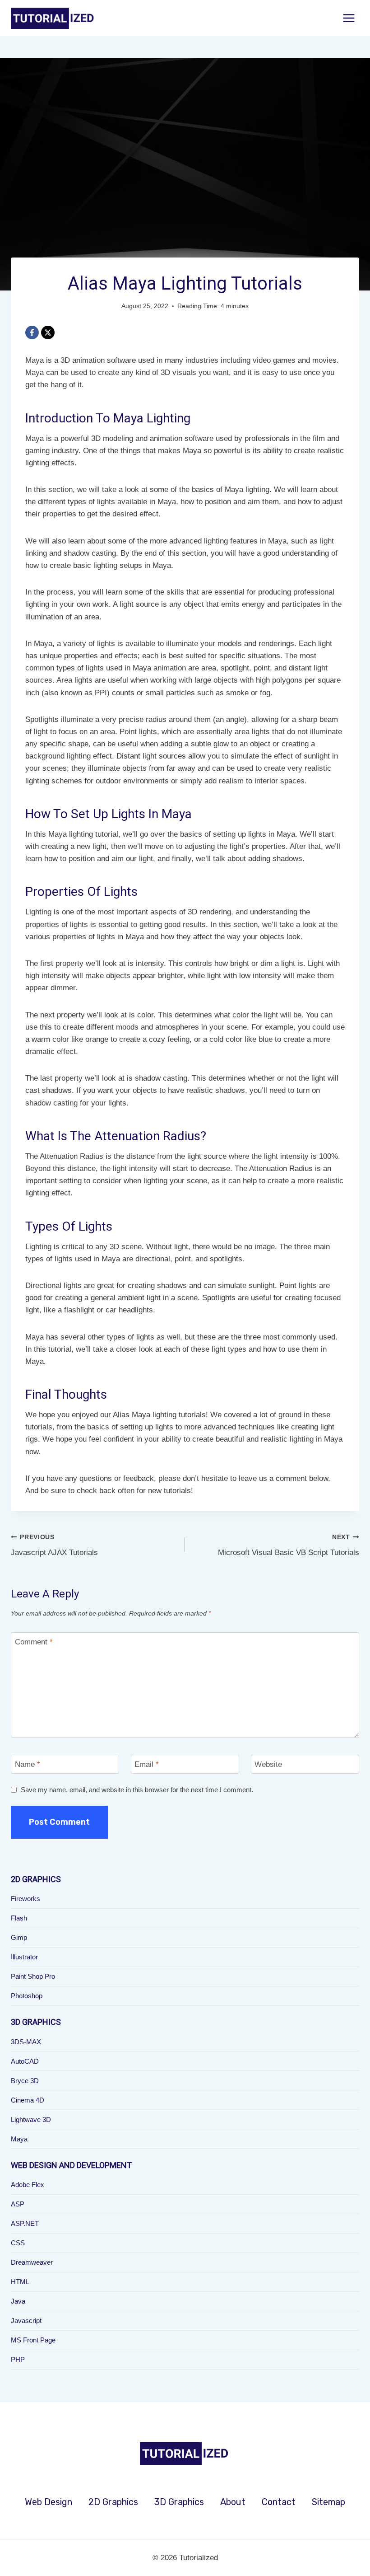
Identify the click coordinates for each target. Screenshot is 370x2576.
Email (147, 1764)
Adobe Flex (28, 2185)
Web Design (49, 2502)
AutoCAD (25, 2061)
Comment (34, 1642)
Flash (19, 1918)
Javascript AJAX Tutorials (54, 1546)
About (233, 2502)
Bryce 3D (25, 2081)
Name (28, 1764)
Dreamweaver (32, 2262)
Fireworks (25, 1899)
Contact (279, 2502)
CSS (18, 2243)
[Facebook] (32, 333)
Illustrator (24, 1957)
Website (268, 1764)
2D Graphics (113, 2502)
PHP (18, 2359)
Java (18, 2301)
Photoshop (27, 1996)
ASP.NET (25, 2223)
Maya (19, 2139)
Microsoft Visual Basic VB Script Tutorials (289, 1546)
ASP (18, 2204)
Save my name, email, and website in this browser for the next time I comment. (137, 1790)
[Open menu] (349, 18)
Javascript (26, 2321)
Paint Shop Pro (33, 1976)
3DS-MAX (26, 2042)
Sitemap (328, 2502)
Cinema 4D (28, 2100)
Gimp (19, 1937)
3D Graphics (179, 2502)
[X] (48, 333)
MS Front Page (33, 2340)
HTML (20, 2282)
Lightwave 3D (31, 2119)
